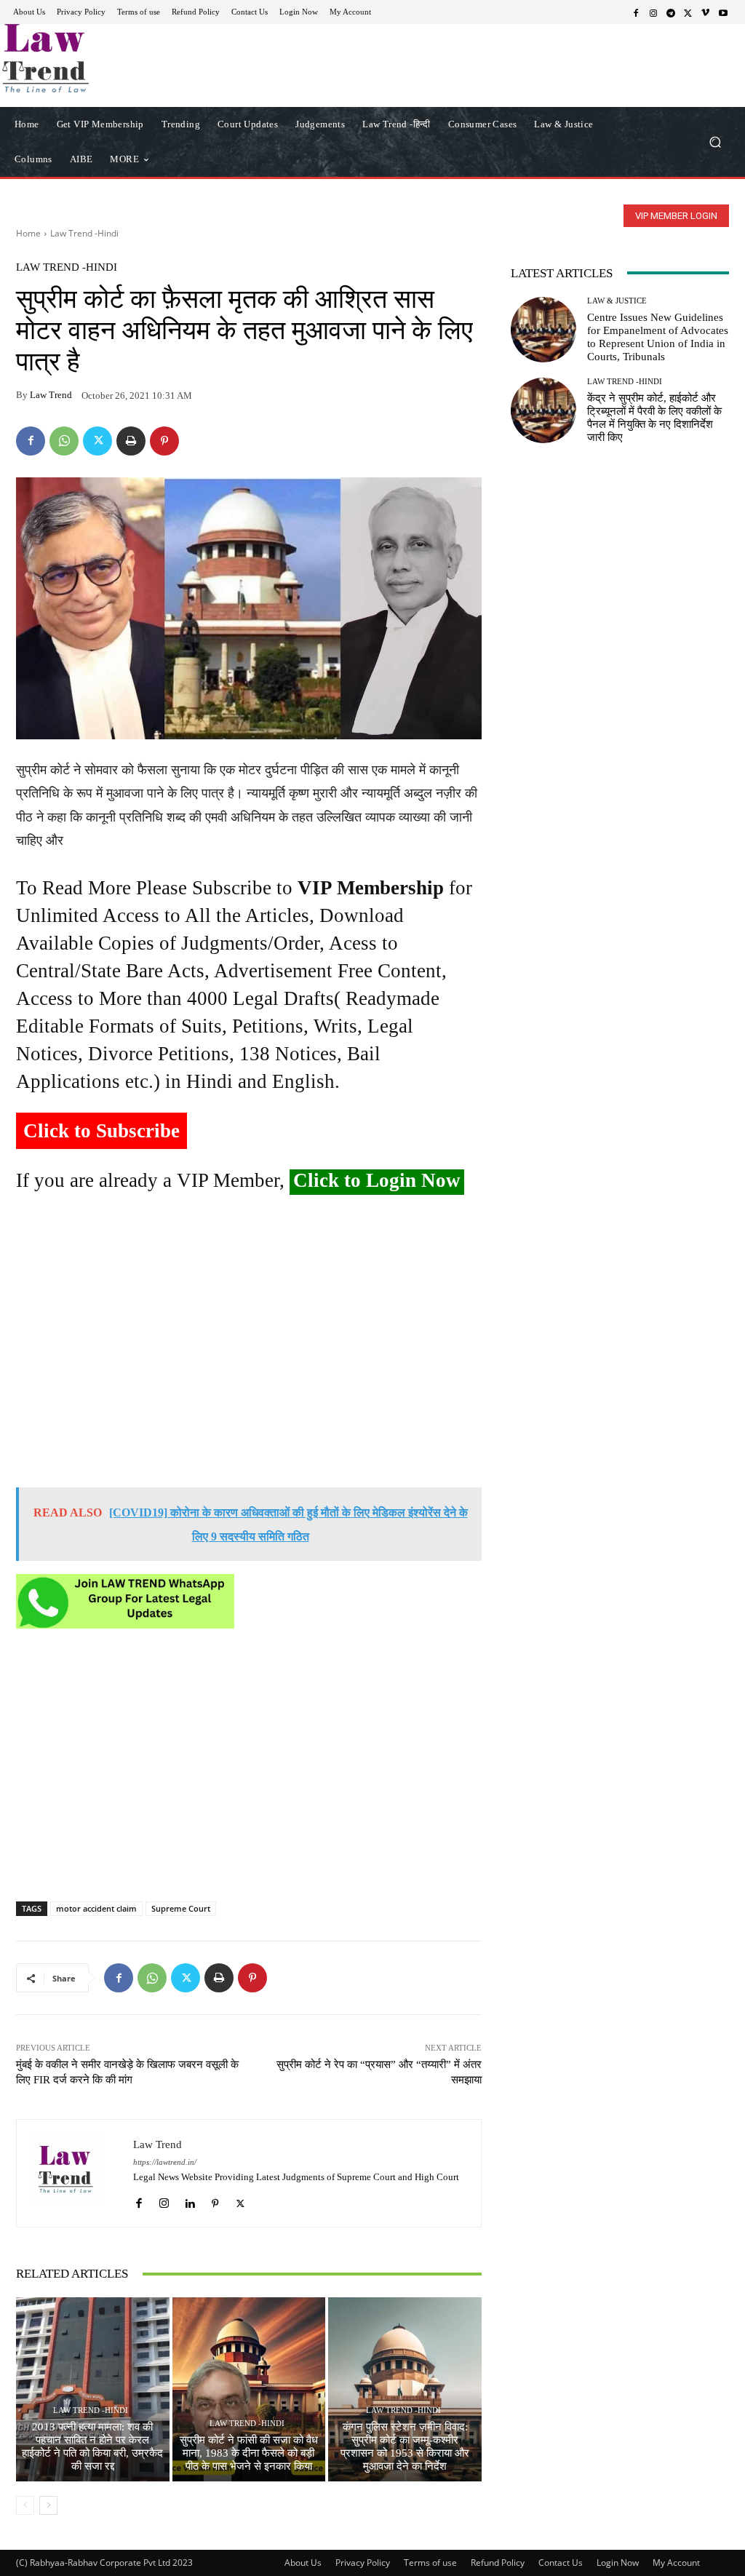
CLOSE (576, 92)
